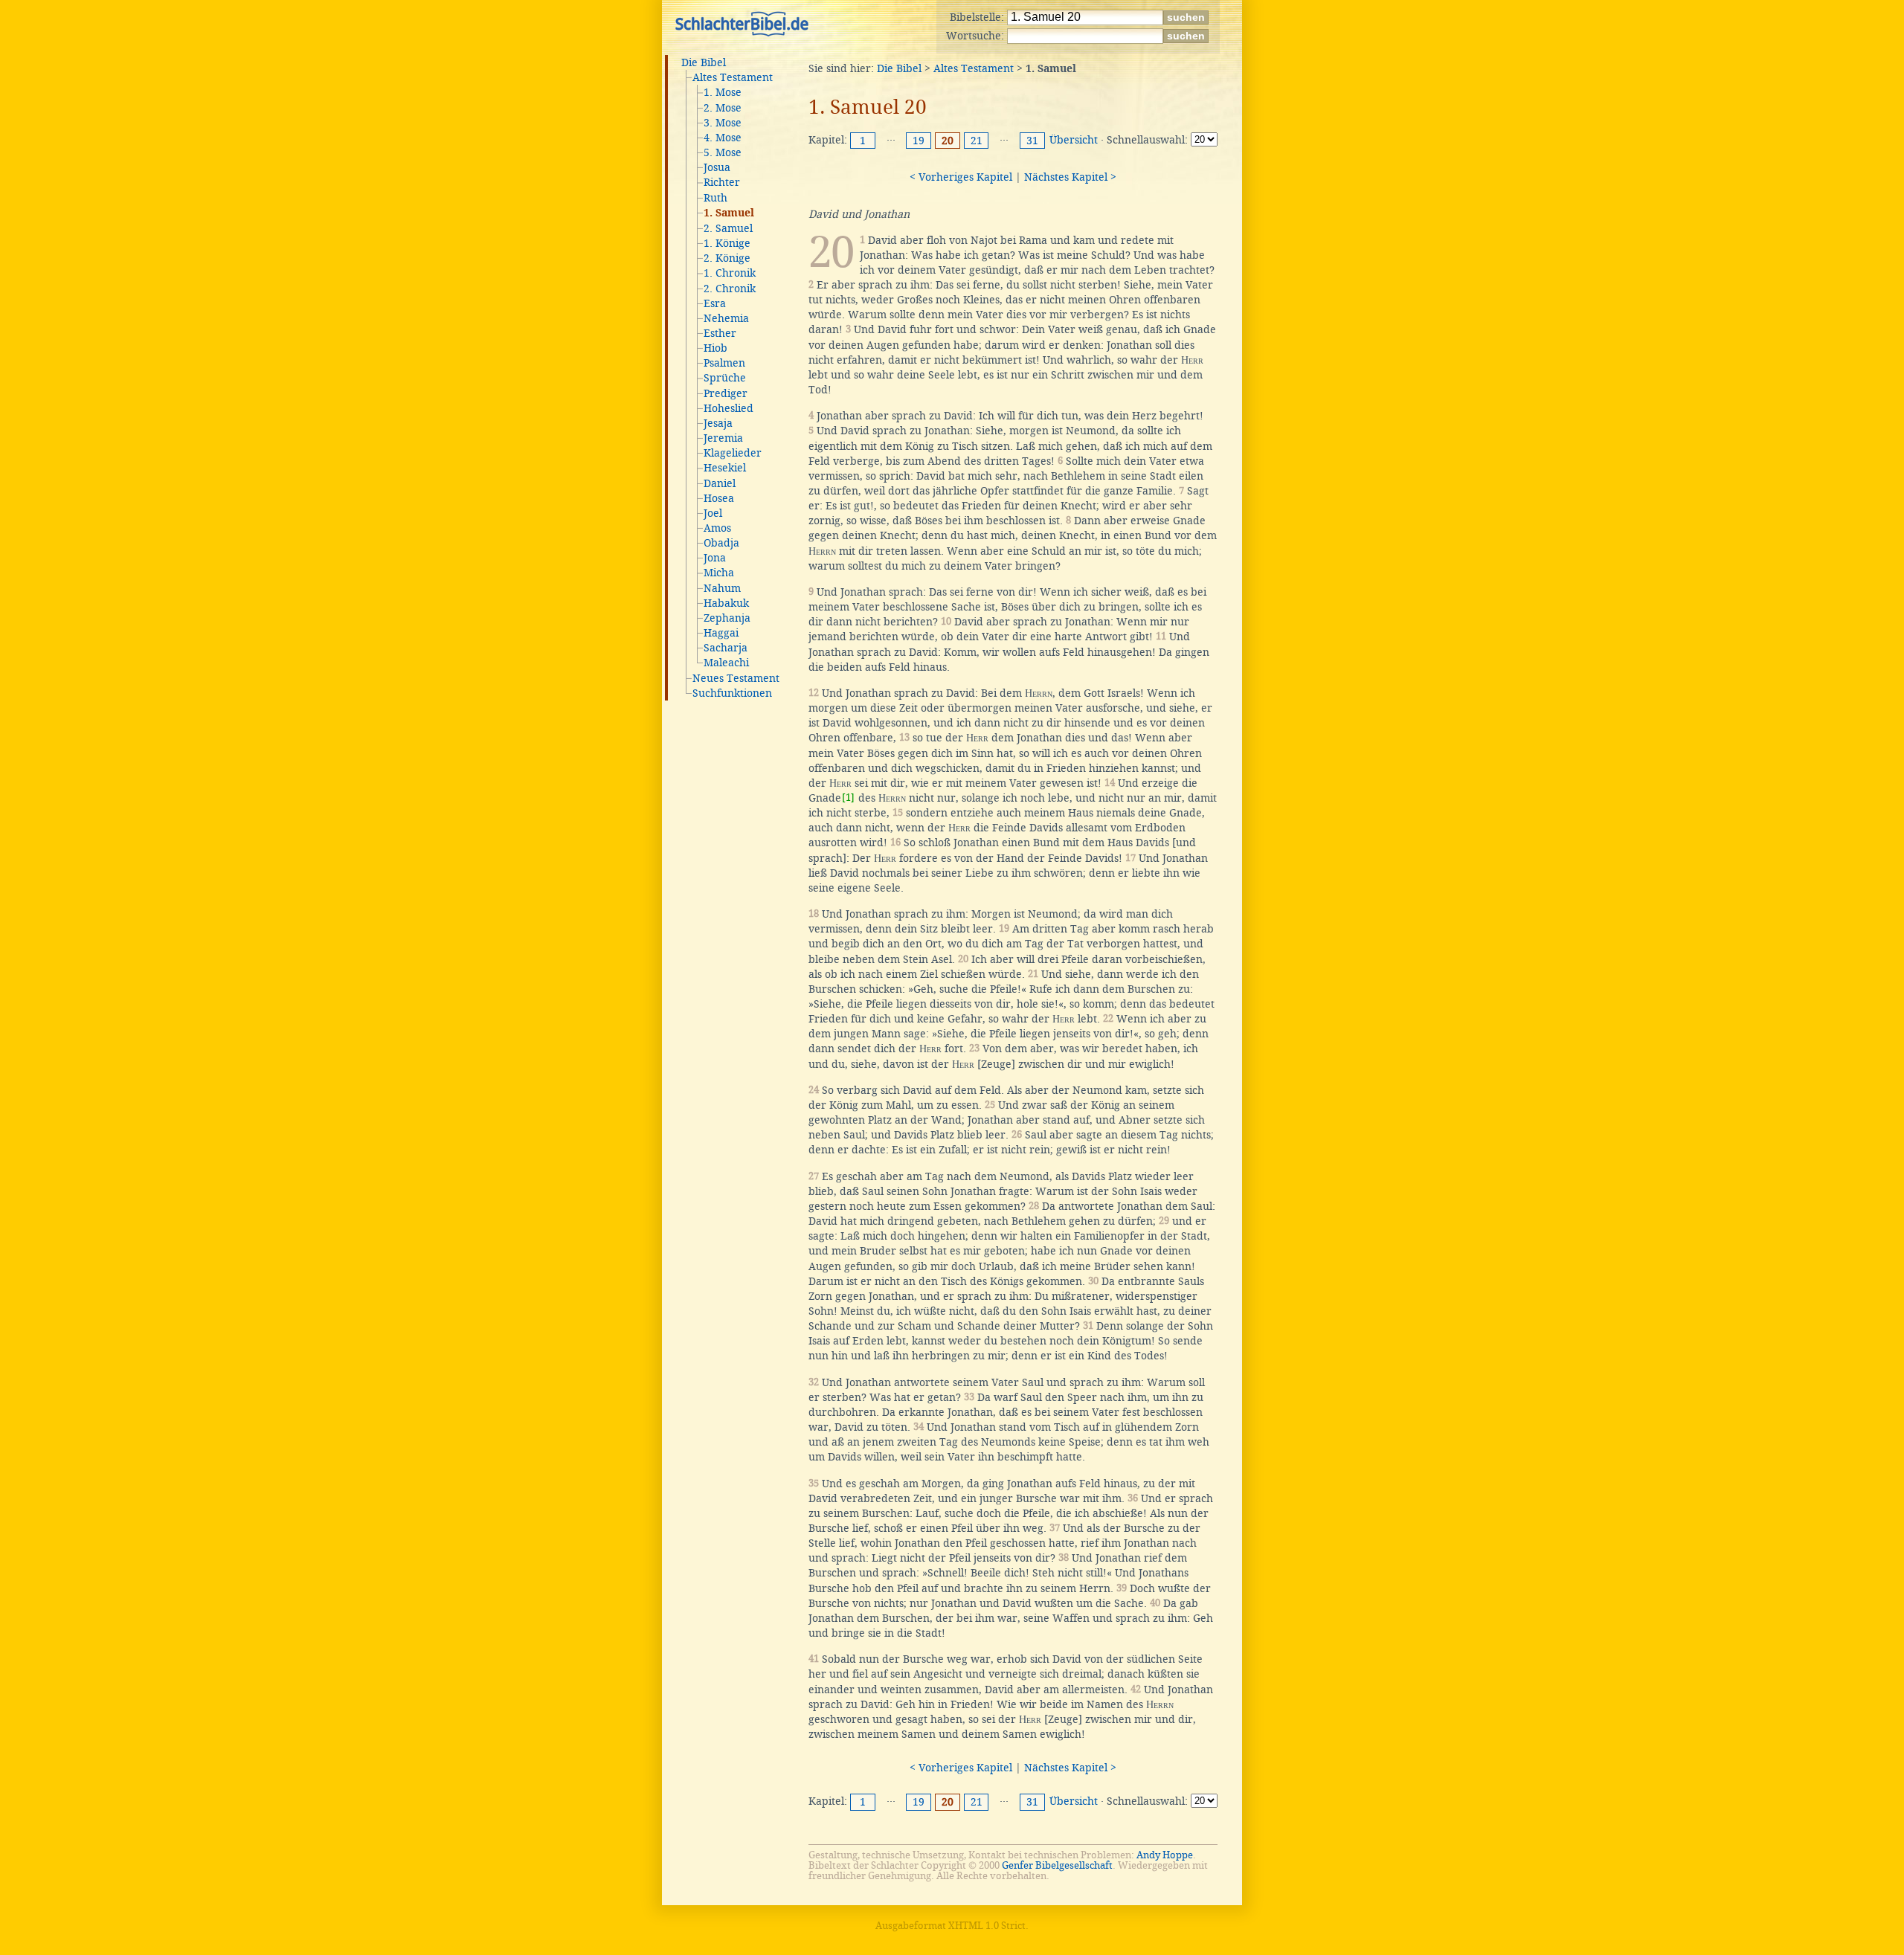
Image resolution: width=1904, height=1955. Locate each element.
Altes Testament (733, 77)
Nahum (722, 588)
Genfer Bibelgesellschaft (1057, 1865)
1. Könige (727, 243)
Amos (717, 528)
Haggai (721, 633)
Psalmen (724, 363)
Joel (713, 513)
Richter (722, 182)
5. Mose (723, 152)
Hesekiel (725, 468)
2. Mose (723, 108)
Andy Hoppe (1165, 1855)
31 (1032, 141)
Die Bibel (704, 62)
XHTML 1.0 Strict (987, 1926)
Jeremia (723, 438)
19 (919, 141)
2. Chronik (730, 289)
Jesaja (718, 423)
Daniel (720, 483)
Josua (717, 167)
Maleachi (726, 663)
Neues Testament (736, 678)
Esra (715, 303)
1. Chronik (730, 273)
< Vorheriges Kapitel (961, 177)
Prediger (726, 393)
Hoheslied (729, 408)
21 (977, 141)
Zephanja (727, 618)
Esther (720, 333)
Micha (719, 573)
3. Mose (723, 123)
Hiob (715, 348)
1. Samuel (729, 213)
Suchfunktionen (732, 693)
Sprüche (725, 378)
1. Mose (723, 92)
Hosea (719, 498)
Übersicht (1074, 140)
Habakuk (726, 603)
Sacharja (726, 648)
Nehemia (726, 318)
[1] (848, 798)
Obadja (721, 543)
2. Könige (727, 258)
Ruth (715, 198)
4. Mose (723, 138)
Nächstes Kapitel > (1070, 177)
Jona (715, 558)
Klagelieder (733, 453)
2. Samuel (728, 228)
